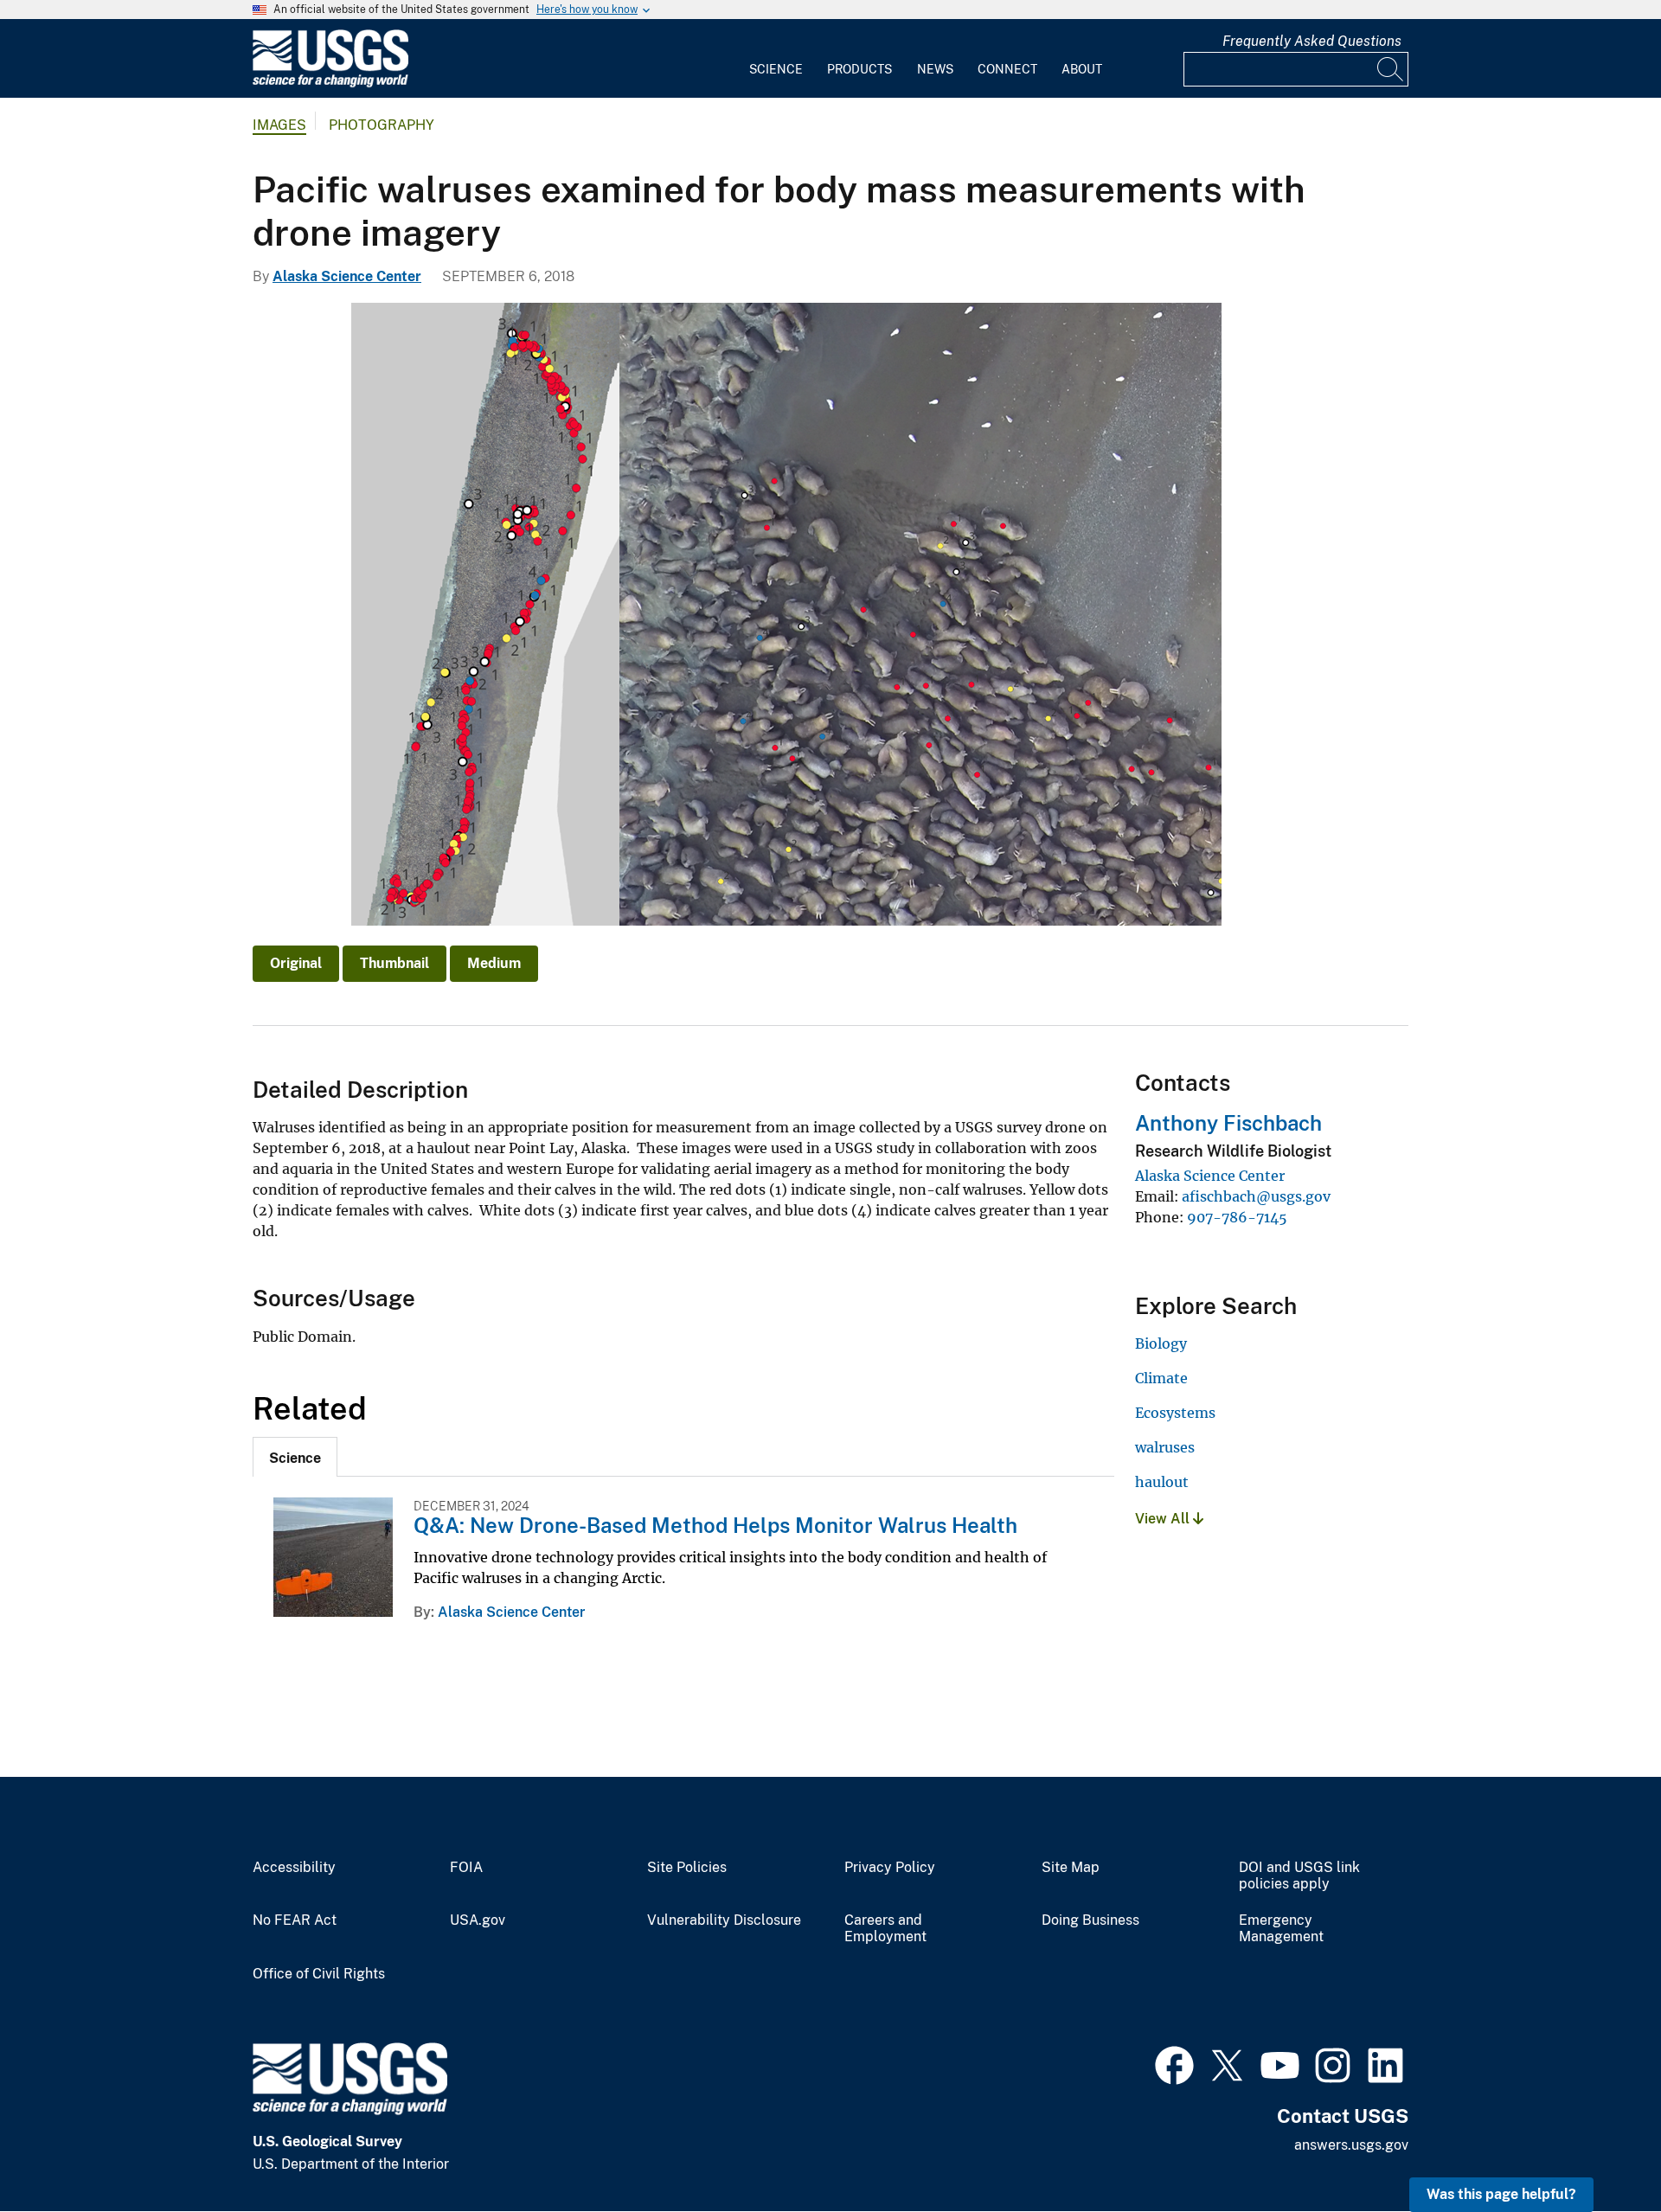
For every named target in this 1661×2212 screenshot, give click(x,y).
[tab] (295, 1457)
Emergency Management (1281, 1929)
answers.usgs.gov (1351, 2145)
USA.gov (478, 1920)
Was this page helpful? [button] (1501, 2194)
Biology (1161, 1343)
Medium (494, 963)
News (935, 69)
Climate (1161, 1378)
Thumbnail (394, 963)
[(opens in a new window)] (1174, 2063)
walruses (1165, 1447)
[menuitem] (776, 59)
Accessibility (294, 1868)
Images (279, 125)
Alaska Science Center (347, 276)
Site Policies (687, 1868)
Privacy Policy (890, 1868)
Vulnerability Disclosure (724, 1920)
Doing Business (1090, 1920)
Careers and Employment (885, 1929)
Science (776, 69)
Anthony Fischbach (1228, 1123)
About (1082, 69)
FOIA (466, 1868)
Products (859, 69)
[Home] (330, 83)
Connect (1007, 69)
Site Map (1071, 1868)
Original (296, 963)
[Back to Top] (1598, 2149)
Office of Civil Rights (319, 1974)
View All (1164, 1519)
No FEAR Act (295, 1920)
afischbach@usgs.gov (1256, 1196)
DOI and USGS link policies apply (1299, 1876)
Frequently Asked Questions (1312, 41)
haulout (1162, 1482)
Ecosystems (1175, 1413)
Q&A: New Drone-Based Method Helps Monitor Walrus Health (715, 1525)
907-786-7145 (1237, 1217)
